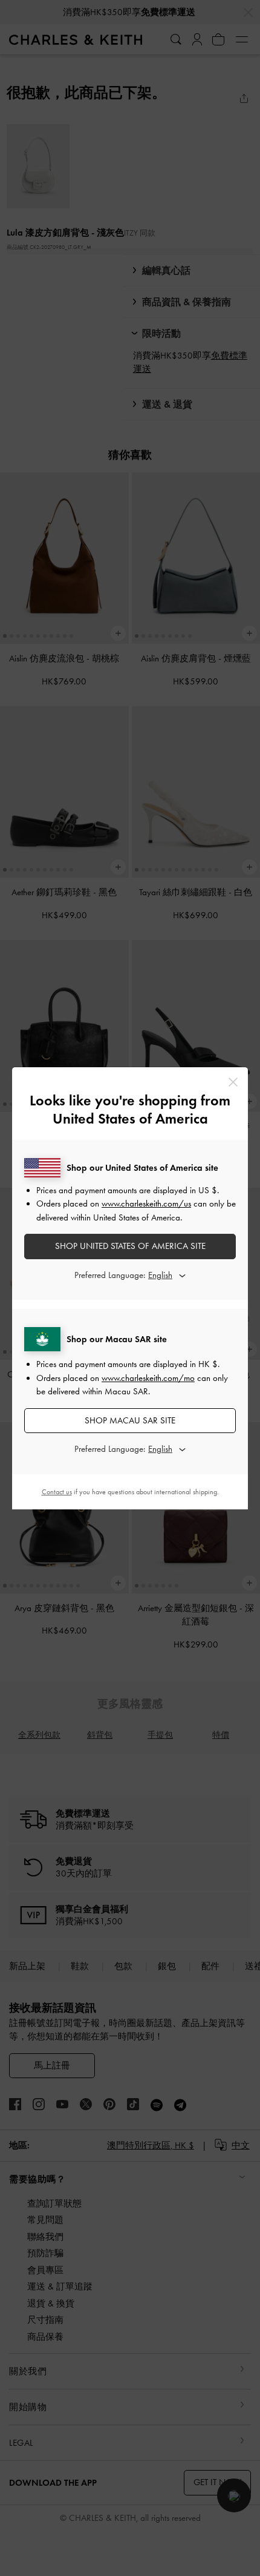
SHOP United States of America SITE (130, 1246)
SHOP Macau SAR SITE (130, 1420)
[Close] (233, 1082)
